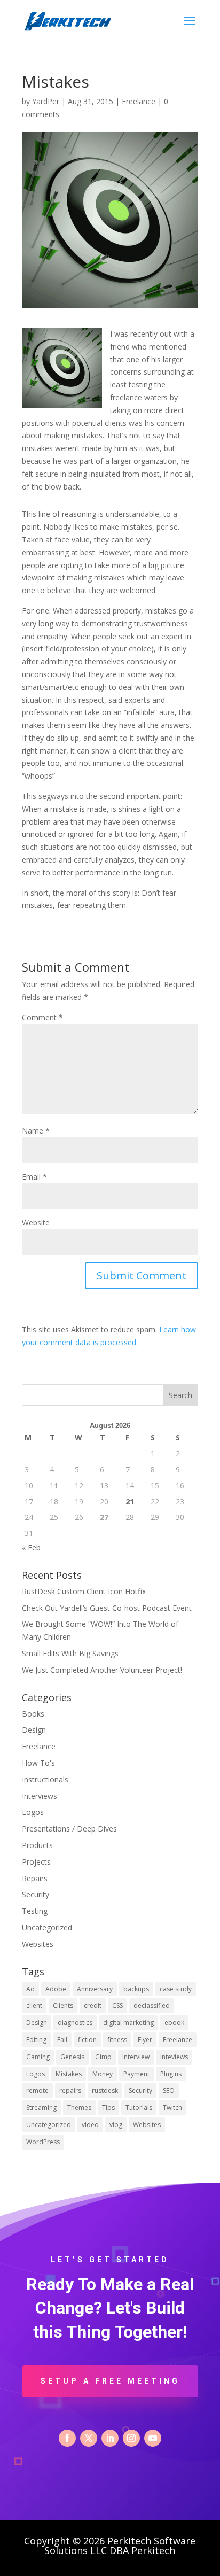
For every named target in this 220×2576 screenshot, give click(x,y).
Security (36, 1894)
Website (36, 1223)
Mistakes (69, 2074)
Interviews (40, 1796)
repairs (70, 2090)
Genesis (72, 2057)
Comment (42, 1017)
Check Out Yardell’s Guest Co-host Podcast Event (107, 1608)
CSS (117, 2005)
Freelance (139, 101)
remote (37, 2090)
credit (93, 2005)
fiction (87, 2040)
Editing (36, 2040)
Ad (30, 1989)
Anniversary (95, 1989)
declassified (152, 2005)
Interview (136, 2057)
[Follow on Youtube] (153, 2438)
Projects (36, 1862)
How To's (38, 1763)
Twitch (172, 2108)
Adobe (56, 1989)
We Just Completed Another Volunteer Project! (102, 1670)
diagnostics (75, 2023)
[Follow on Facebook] (67, 2438)
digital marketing (128, 2023)
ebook (174, 2023)
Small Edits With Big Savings (70, 1653)
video (90, 2125)
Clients (63, 2005)
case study (176, 1989)
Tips (108, 2108)
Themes (79, 2108)
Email (34, 1177)
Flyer (145, 2040)
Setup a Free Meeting (110, 2381)
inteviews (174, 2057)
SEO (169, 2090)
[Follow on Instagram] (131, 2438)
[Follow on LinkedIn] (110, 2438)
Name (36, 1131)
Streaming (41, 2108)
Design (34, 1730)
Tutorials (139, 2108)
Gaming (38, 2057)
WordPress (43, 2142)
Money (103, 2074)
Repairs (35, 1878)
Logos (33, 1812)
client (34, 2005)
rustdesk (105, 2090)
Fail (62, 2040)
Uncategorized (47, 1927)
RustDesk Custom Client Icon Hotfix (84, 1591)
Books (33, 1714)
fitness (117, 2040)
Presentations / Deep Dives (69, 1829)
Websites (38, 1944)
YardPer (46, 101)
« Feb (31, 1547)
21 (130, 1502)
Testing (35, 1911)
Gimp (103, 2057)
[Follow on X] (89, 2438)
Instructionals (45, 1779)
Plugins (171, 2074)
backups (136, 1989)
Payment (136, 2074)
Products (37, 1845)
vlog (116, 2125)
